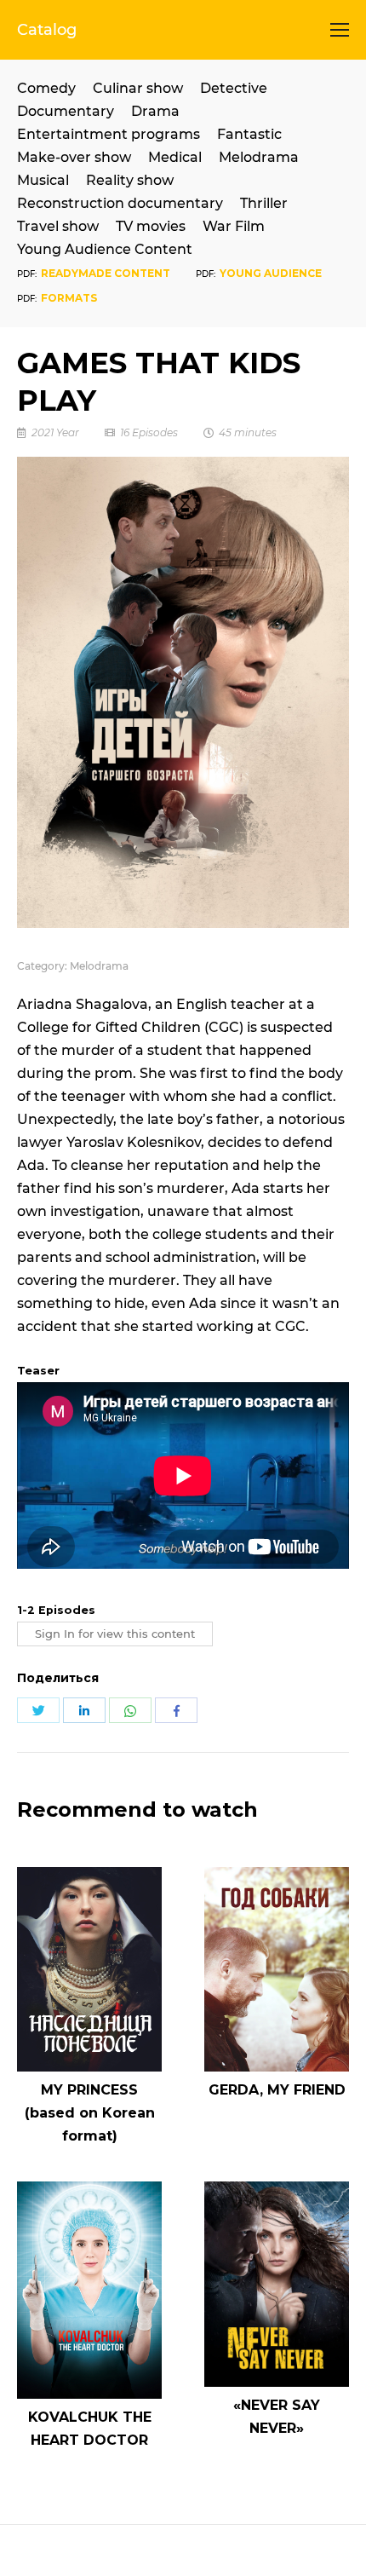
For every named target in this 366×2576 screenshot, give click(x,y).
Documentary (66, 111)
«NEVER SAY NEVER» (277, 2417)
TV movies (151, 226)
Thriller (264, 203)
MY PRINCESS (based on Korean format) (90, 2113)
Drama (155, 111)
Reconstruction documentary (120, 203)
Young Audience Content (105, 249)
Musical (43, 180)
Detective (234, 88)
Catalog (47, 30)
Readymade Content (106, 273)
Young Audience (271, 273)
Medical (175, 157)
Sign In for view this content (115, 1634)
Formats (69, 298)
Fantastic (249, 134)
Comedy (46, 88)
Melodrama (259, 157)
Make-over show (74, 157)
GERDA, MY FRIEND (277, 2090)
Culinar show (138, 88)
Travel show (58, 226)
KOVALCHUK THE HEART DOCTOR (90, 2429)
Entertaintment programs (109, 134)
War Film (234, 226)
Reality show (130, 180)
